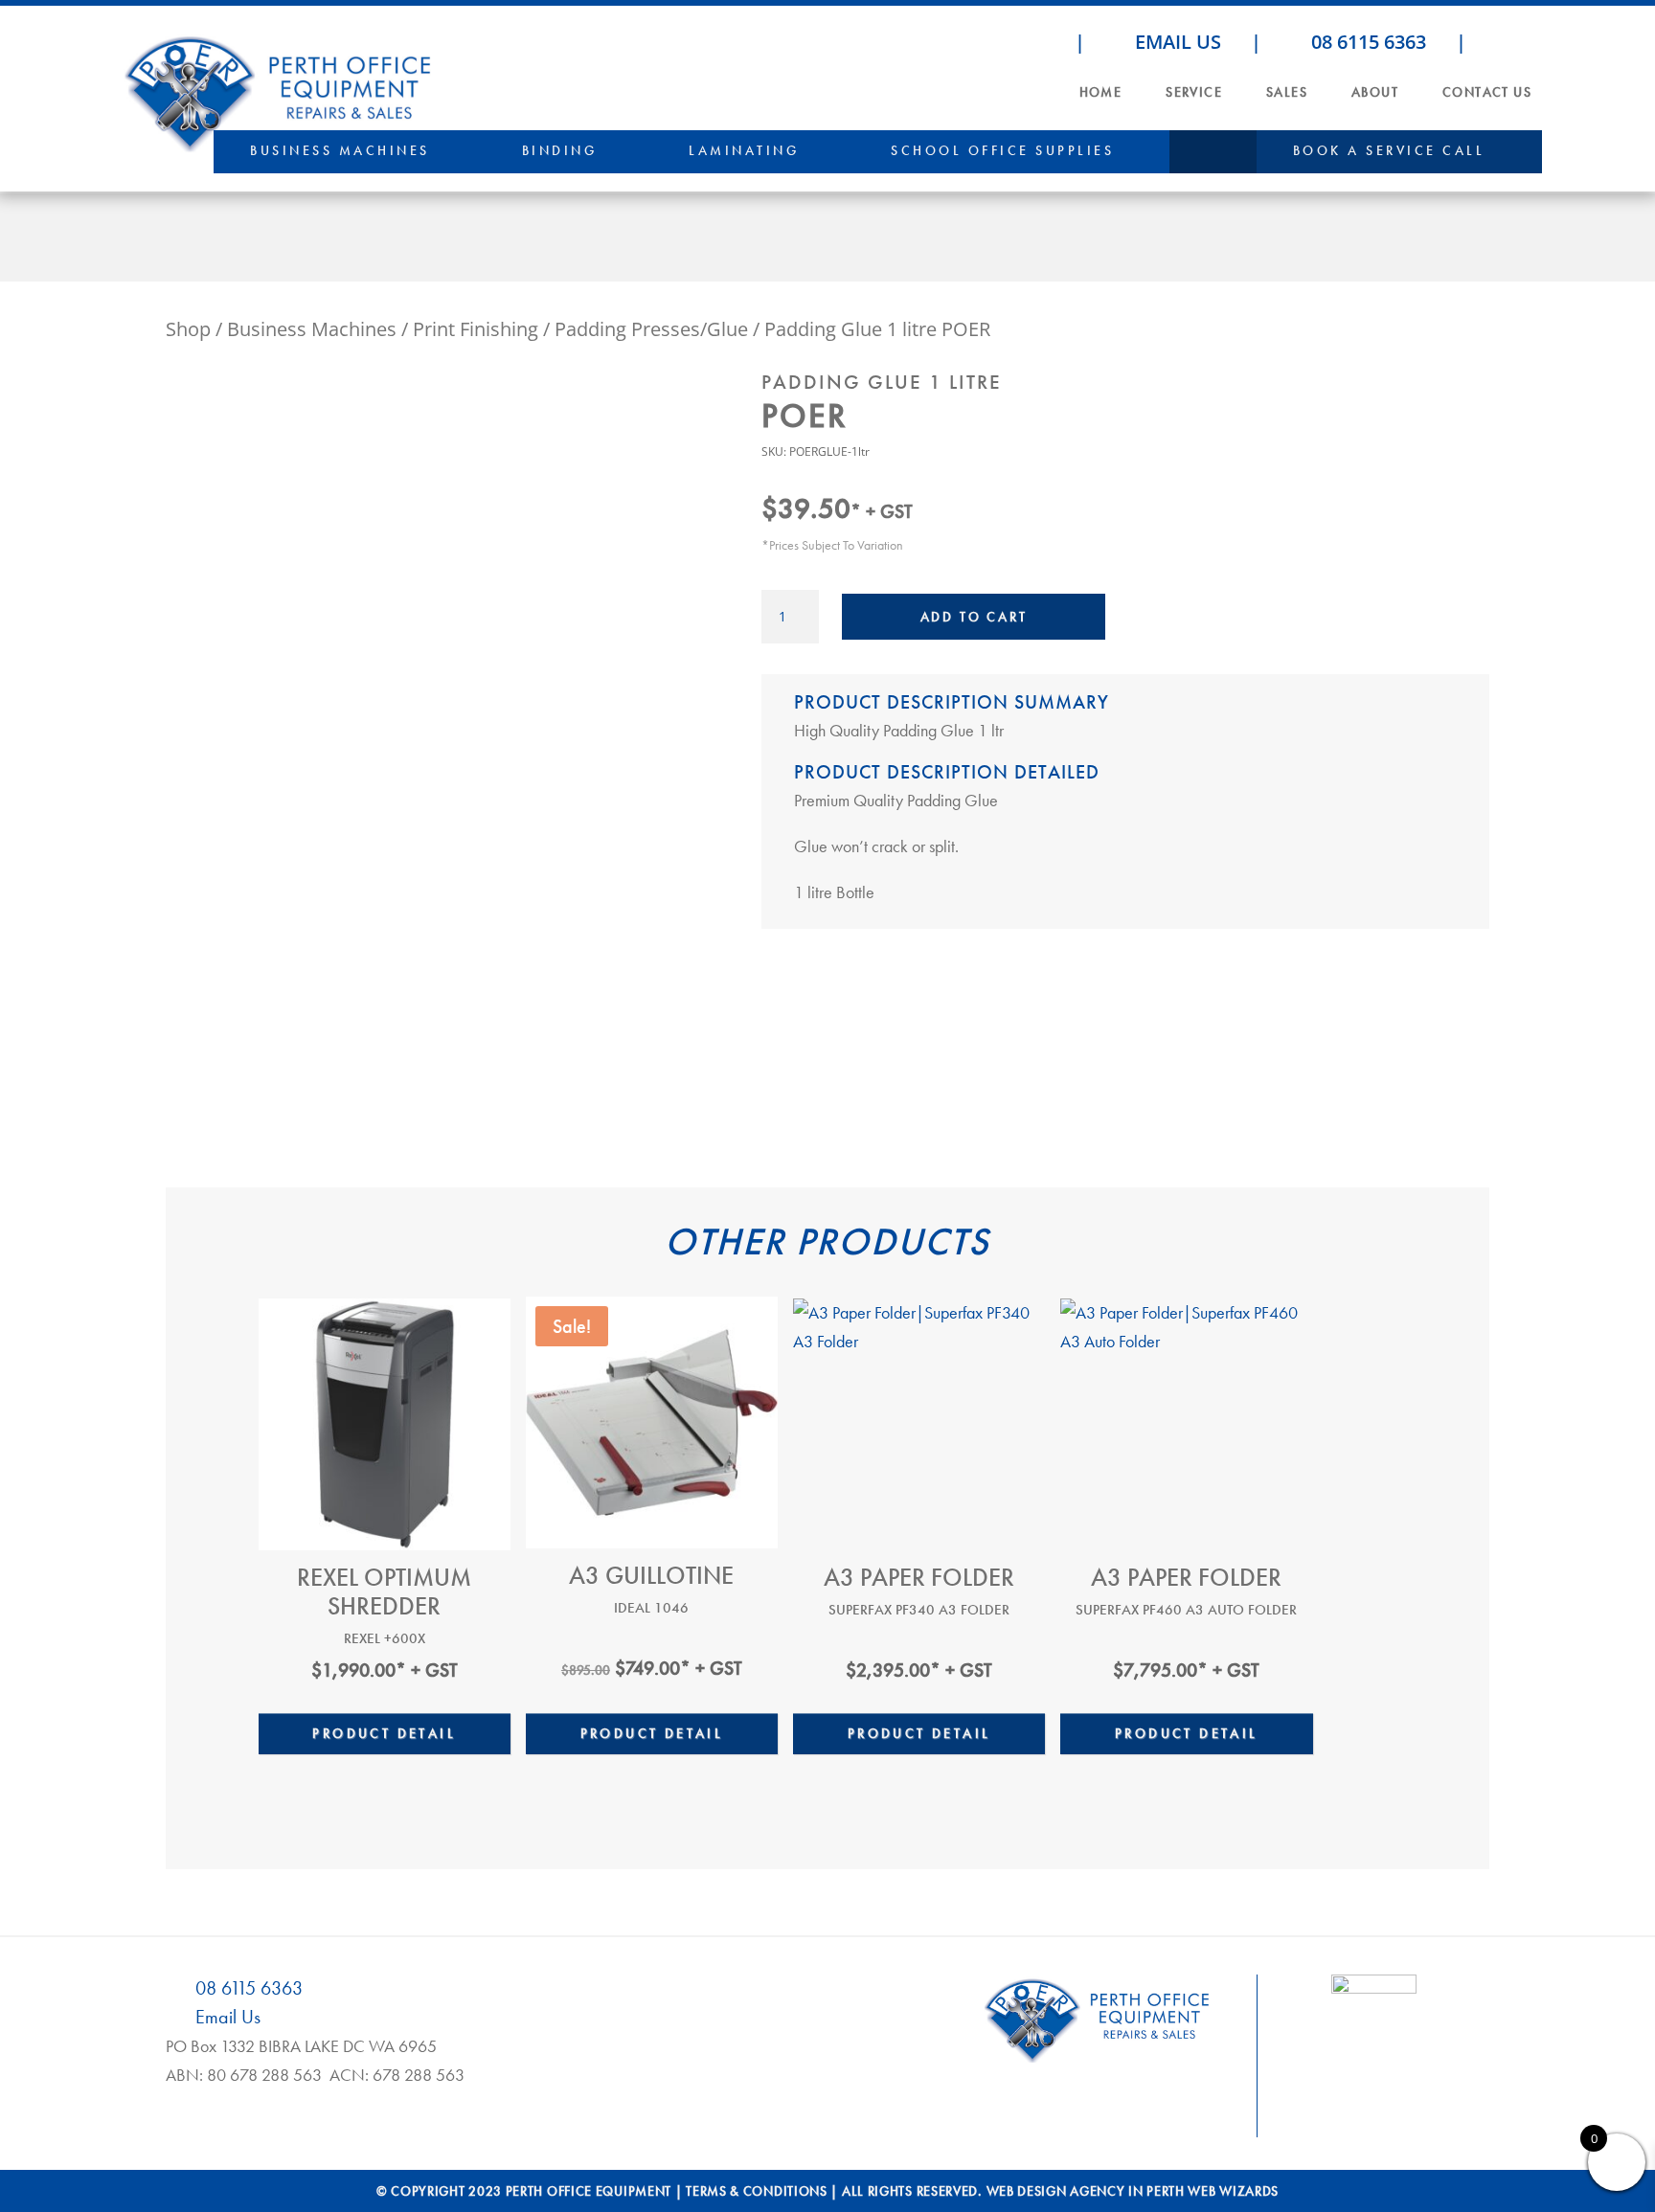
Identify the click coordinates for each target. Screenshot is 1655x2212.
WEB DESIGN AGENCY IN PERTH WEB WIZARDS (1133, 2191)
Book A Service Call (1389, 150)
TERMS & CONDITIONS (757, 2191)
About (1375, 92)
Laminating (744, 150)
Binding (560, 150)
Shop (188, 329)
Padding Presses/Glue (651, 329)
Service (1194, 92)
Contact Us (1487, 92)
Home (1101, 92)
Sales (1287, 92)
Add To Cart (974, 617)
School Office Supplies (1002, 150)
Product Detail (384, 1733)
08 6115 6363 (1366, 42)
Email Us (1176, 42)
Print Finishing (476, 329)
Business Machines (340, 150)
